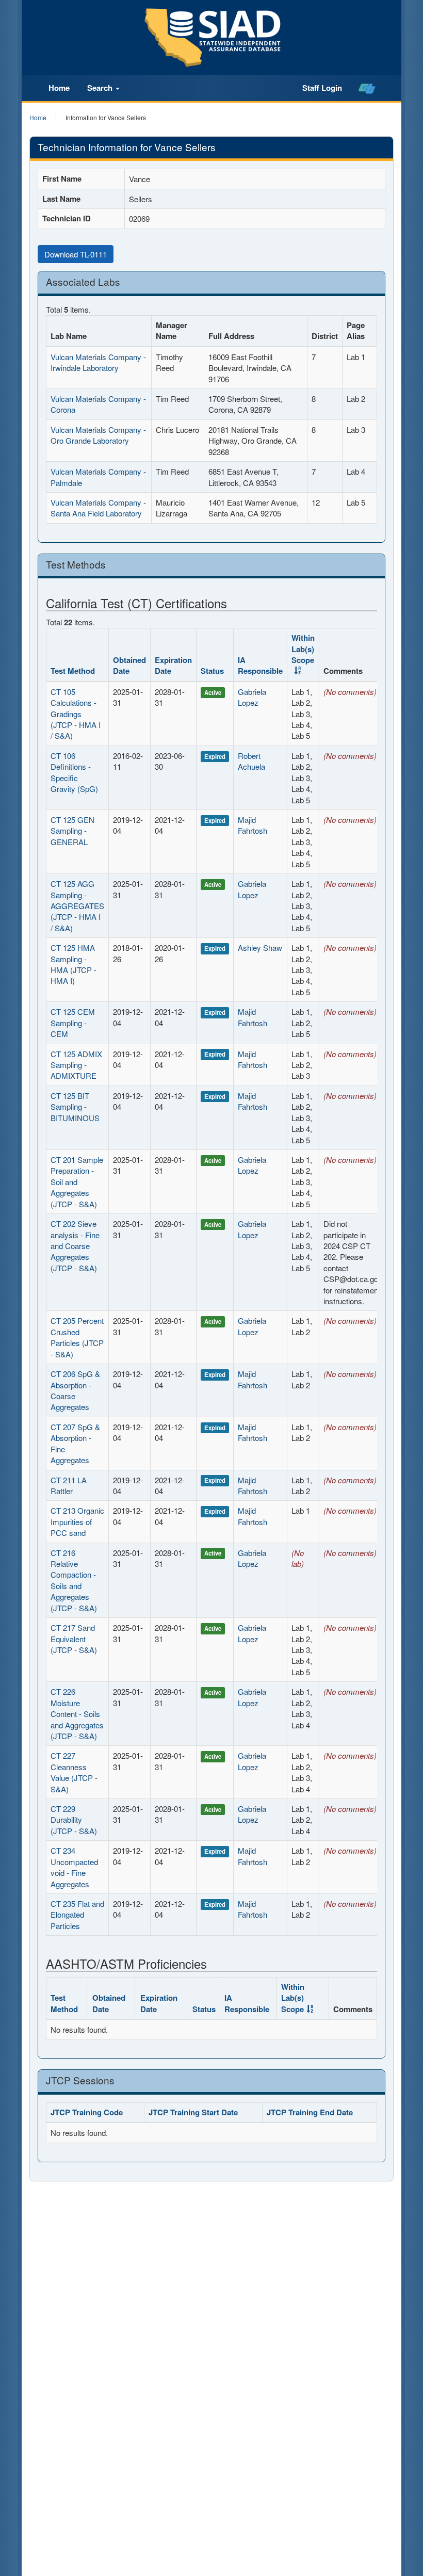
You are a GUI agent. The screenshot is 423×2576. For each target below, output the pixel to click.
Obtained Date (129, 665)
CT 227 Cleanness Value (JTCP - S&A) (74, 1772)
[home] (367, 88)
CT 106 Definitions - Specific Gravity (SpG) (74, 772)
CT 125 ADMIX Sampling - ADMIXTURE (76, 1065)
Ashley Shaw (260, 947)
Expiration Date (173, 665)
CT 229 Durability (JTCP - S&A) (74, 1820)
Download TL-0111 (76, 254)
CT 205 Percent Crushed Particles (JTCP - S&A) (77, 1337)
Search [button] (101, 88)
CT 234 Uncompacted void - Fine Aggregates (74, 1867)
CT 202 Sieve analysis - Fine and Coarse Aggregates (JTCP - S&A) (75, 1246)
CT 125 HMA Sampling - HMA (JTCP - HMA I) (74, 964)
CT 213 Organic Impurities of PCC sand (77, 1521)
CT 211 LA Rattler (69, 1485)
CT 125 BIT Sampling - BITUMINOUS (75, 1107)
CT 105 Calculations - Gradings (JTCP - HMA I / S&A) (76, 714)
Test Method (73, 671)
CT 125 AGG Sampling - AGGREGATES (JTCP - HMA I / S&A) (77, 906)
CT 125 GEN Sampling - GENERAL (72, 831)
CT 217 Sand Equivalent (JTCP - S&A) (74, 1639)
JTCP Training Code (87, 2112)
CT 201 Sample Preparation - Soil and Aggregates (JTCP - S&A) (77, 1182)
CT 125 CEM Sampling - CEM (73, 1023)
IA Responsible (260, 665)
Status (212, 671)
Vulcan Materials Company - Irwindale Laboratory (98, 362)
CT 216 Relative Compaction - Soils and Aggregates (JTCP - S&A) (74, 1580)
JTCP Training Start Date (193, 2112)
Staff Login (322, 88)
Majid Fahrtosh (253, 825)
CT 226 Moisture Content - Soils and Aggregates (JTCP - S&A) (77, 1714)
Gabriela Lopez (252, 697)
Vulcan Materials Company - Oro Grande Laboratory (98, 435)
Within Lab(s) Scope (303, 649)
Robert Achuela (251, 761)
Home (59, 88)
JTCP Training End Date (310, 2112)
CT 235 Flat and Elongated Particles (77, 1915)
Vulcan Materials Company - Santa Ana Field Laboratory (98, 508)
